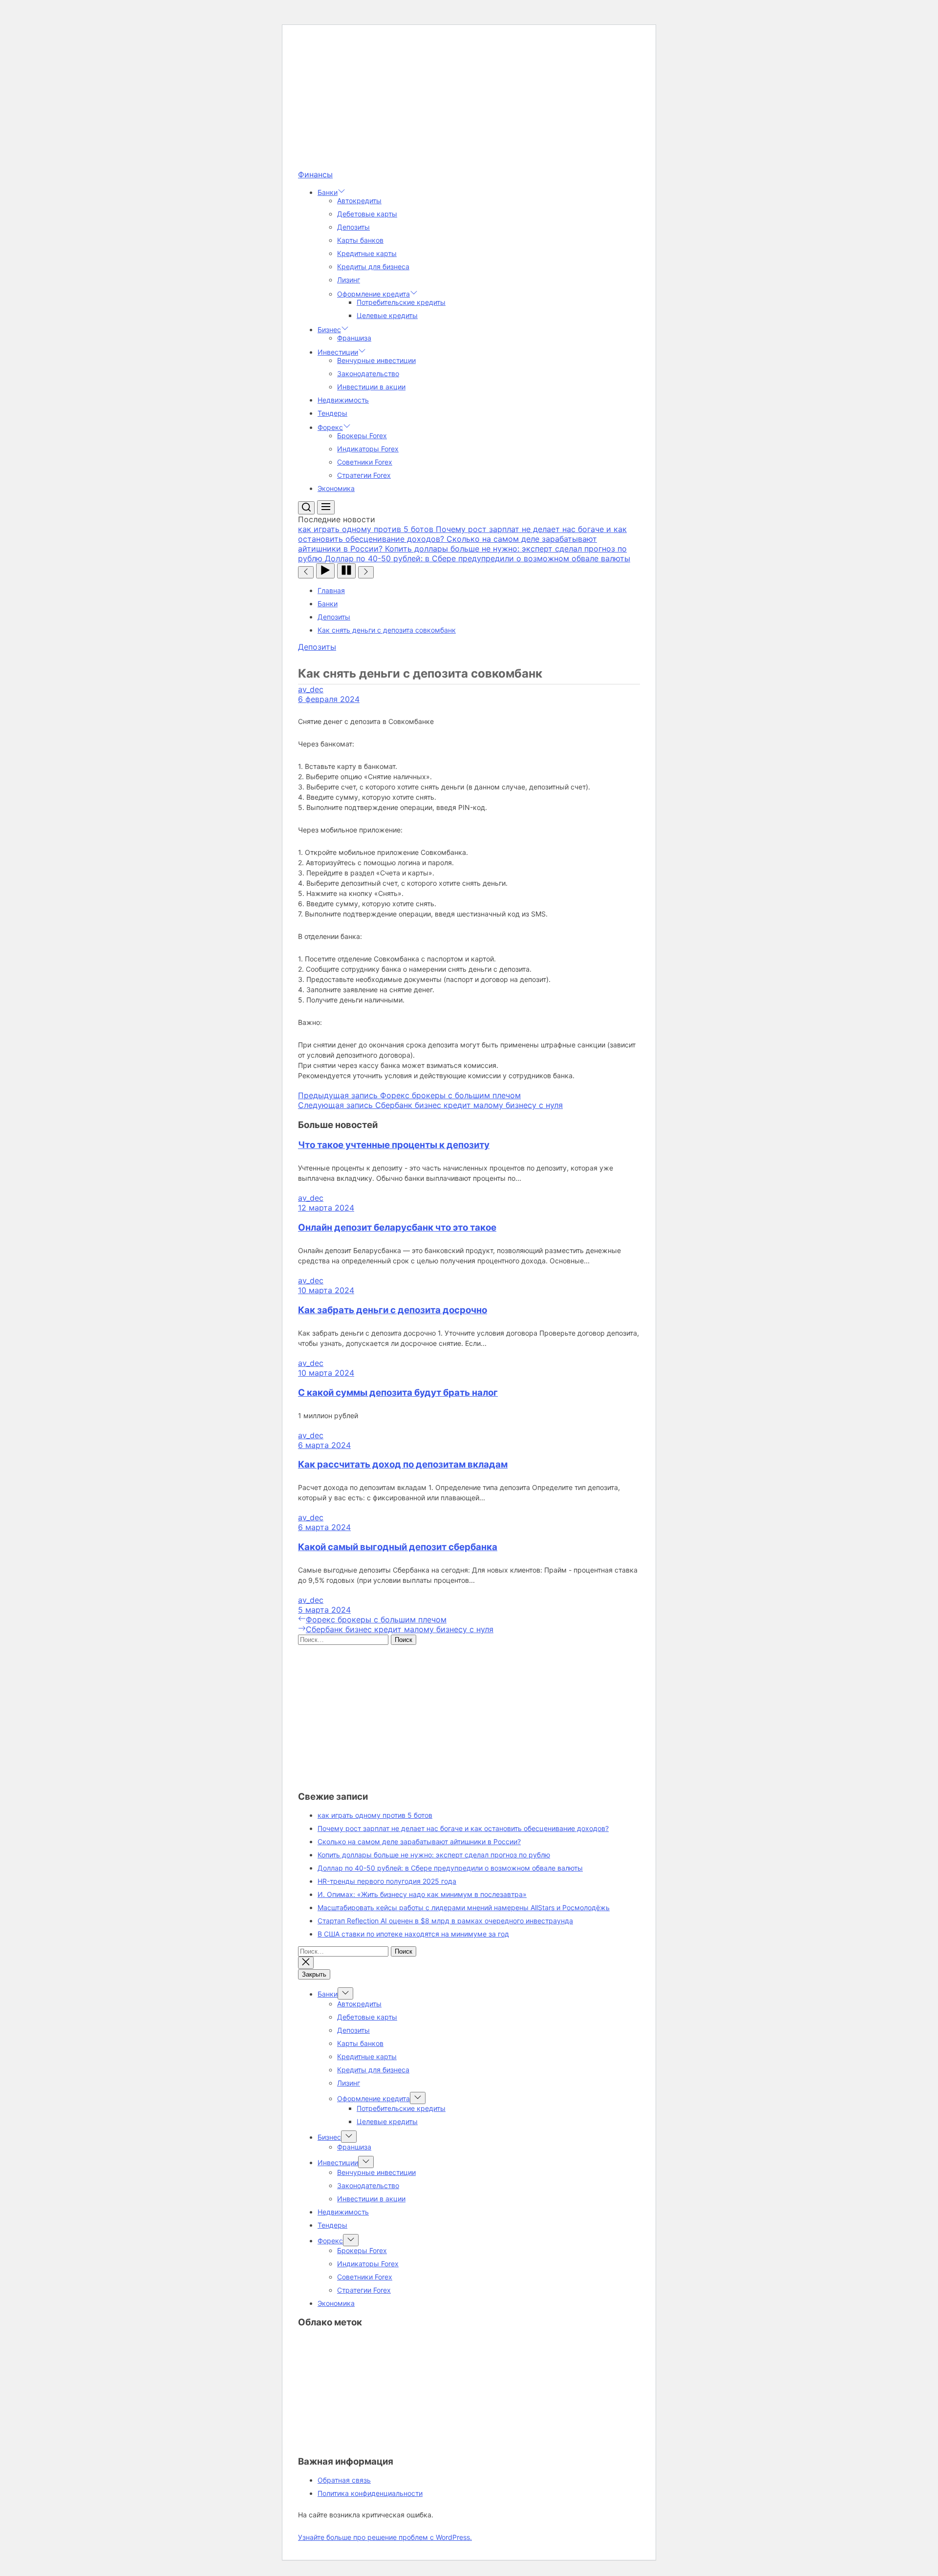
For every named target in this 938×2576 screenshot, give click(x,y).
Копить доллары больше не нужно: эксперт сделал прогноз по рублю (434, 1855)
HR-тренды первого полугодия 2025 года (387, 1881)
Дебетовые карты (367, 214)
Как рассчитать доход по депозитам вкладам (403, 1464)
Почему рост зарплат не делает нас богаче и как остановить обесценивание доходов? (463, 1828)
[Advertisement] (469, 101)
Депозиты (353, 227)
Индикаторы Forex (368, 449)
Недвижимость (343, 400)
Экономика (336, 488)
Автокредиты (359, 201)
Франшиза (354, 338)
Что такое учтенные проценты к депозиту (394, 1145)
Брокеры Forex (362, 436)
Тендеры (332, 413)
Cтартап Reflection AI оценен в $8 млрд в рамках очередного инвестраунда (445, 1921)
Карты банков (360, 240)
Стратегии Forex (364, 475)
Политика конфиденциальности (370, 2493)
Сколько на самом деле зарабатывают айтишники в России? (419, 1842)
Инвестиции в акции (371, 387)
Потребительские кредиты (401, 302)
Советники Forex (365, 462)
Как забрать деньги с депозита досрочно (393, 1310)
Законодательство (368, 373)
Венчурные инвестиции (376, 360)
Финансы (315, 174)
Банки (328, 192)
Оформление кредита (373, 294)
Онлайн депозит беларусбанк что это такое (397, 1227)
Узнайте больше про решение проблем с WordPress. (385, 2537)
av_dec (311, 689)
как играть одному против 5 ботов (375, 1815)
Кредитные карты (367, 253)
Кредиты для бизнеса (373, 266)
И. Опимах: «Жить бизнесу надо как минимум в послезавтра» (422, 1894)
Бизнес (329, 330)
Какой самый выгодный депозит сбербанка (398, 1547)
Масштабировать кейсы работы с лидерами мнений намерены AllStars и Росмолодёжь (464, 1907)
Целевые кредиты (387, 315)
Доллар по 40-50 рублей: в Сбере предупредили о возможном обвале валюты (450, 1868)
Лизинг (349, 280)
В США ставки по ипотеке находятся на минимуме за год (413, 1934)
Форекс (330, 427)
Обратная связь (344, 2480)
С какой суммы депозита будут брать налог (398, 1393)
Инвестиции (338, 352)
